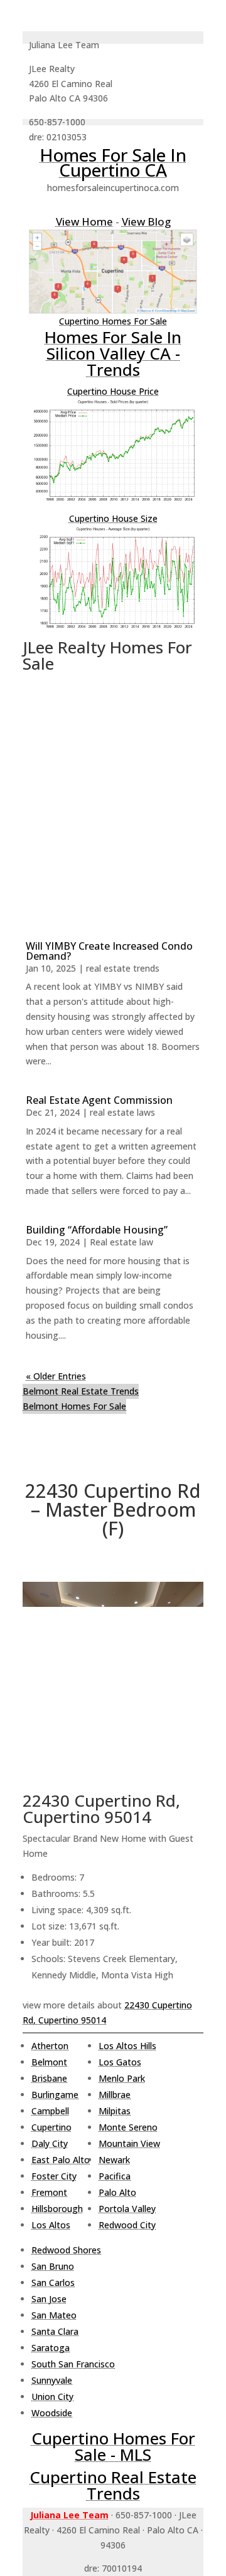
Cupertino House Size (113, 518)
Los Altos (51, 2225)
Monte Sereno (128, 2127)
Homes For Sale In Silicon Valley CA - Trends (113, 353)
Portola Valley (127, 2209)
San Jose (49, 2299)
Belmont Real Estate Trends (81, 1391)
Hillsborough (57, 2209)
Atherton (50, 2046)
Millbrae (115, 2095)
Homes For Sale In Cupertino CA (113, 162)
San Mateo (54, 2315)
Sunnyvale (52, 2380)
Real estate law (121, 1242)
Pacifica (115, 2176)
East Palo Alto (61, 2160)
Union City (52, 2397)
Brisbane (49, 2078)
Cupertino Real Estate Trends (113, 2485)
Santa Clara (55, 2331)
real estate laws (122, 1112)
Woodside (52, 2413)
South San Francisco (73, 2364)
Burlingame (55, 2095)
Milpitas (115, 2111)
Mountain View (129, 2143)
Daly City (50, 2143)
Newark (114, 2160)
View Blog (146, 221)
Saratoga (51, 2348)
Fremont (49, 2192)
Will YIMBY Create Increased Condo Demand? (109, 951)
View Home (84, 221)
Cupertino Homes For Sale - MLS (113, 2446)
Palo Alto (117, 2192)
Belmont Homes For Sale (74, 1406)
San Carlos (53, 2283)
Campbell (50, 2111)
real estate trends (123, 968)
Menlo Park (122, 2078)
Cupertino (51, 2127)
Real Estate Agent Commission (99, 1100)
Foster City (54, 2176)
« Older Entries (56, 1376)
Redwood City (127, 2225)
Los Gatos (120, 2062)
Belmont (49, 2062)
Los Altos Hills (127, 2046)
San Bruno (53, 2266)
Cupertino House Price (113, 391)
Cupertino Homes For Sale (113, 321)
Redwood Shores (66, 2250)
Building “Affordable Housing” (97, 1230)
